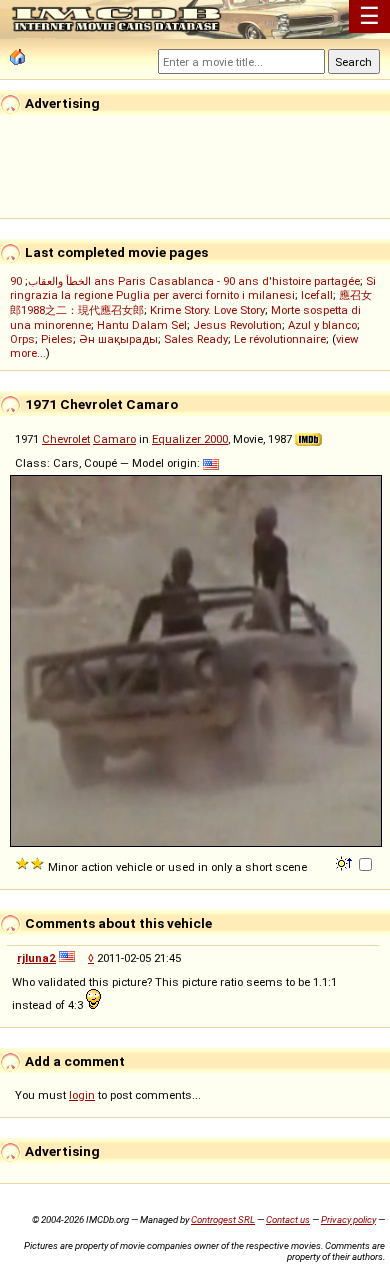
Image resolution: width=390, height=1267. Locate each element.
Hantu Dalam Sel (142, 325)
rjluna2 (36, 958)
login (82, 1095)
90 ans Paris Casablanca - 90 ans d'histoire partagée (185, 281)
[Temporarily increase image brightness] (345, 862)
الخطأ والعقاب (59, 281)
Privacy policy (348, 1219)
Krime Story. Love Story (207, 310)
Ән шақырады (118, 339)
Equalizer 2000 (190, 439)
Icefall (317, 295)
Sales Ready (196, 339)
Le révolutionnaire (280, 339)
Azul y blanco (322, 325)
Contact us (288, 1219)
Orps (22, 339)
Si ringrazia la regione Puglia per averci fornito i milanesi (193, 288)
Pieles (57, 339)
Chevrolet (66, 439)
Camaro (114, 439)
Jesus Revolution (237, 325)
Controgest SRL (223, 1219)
